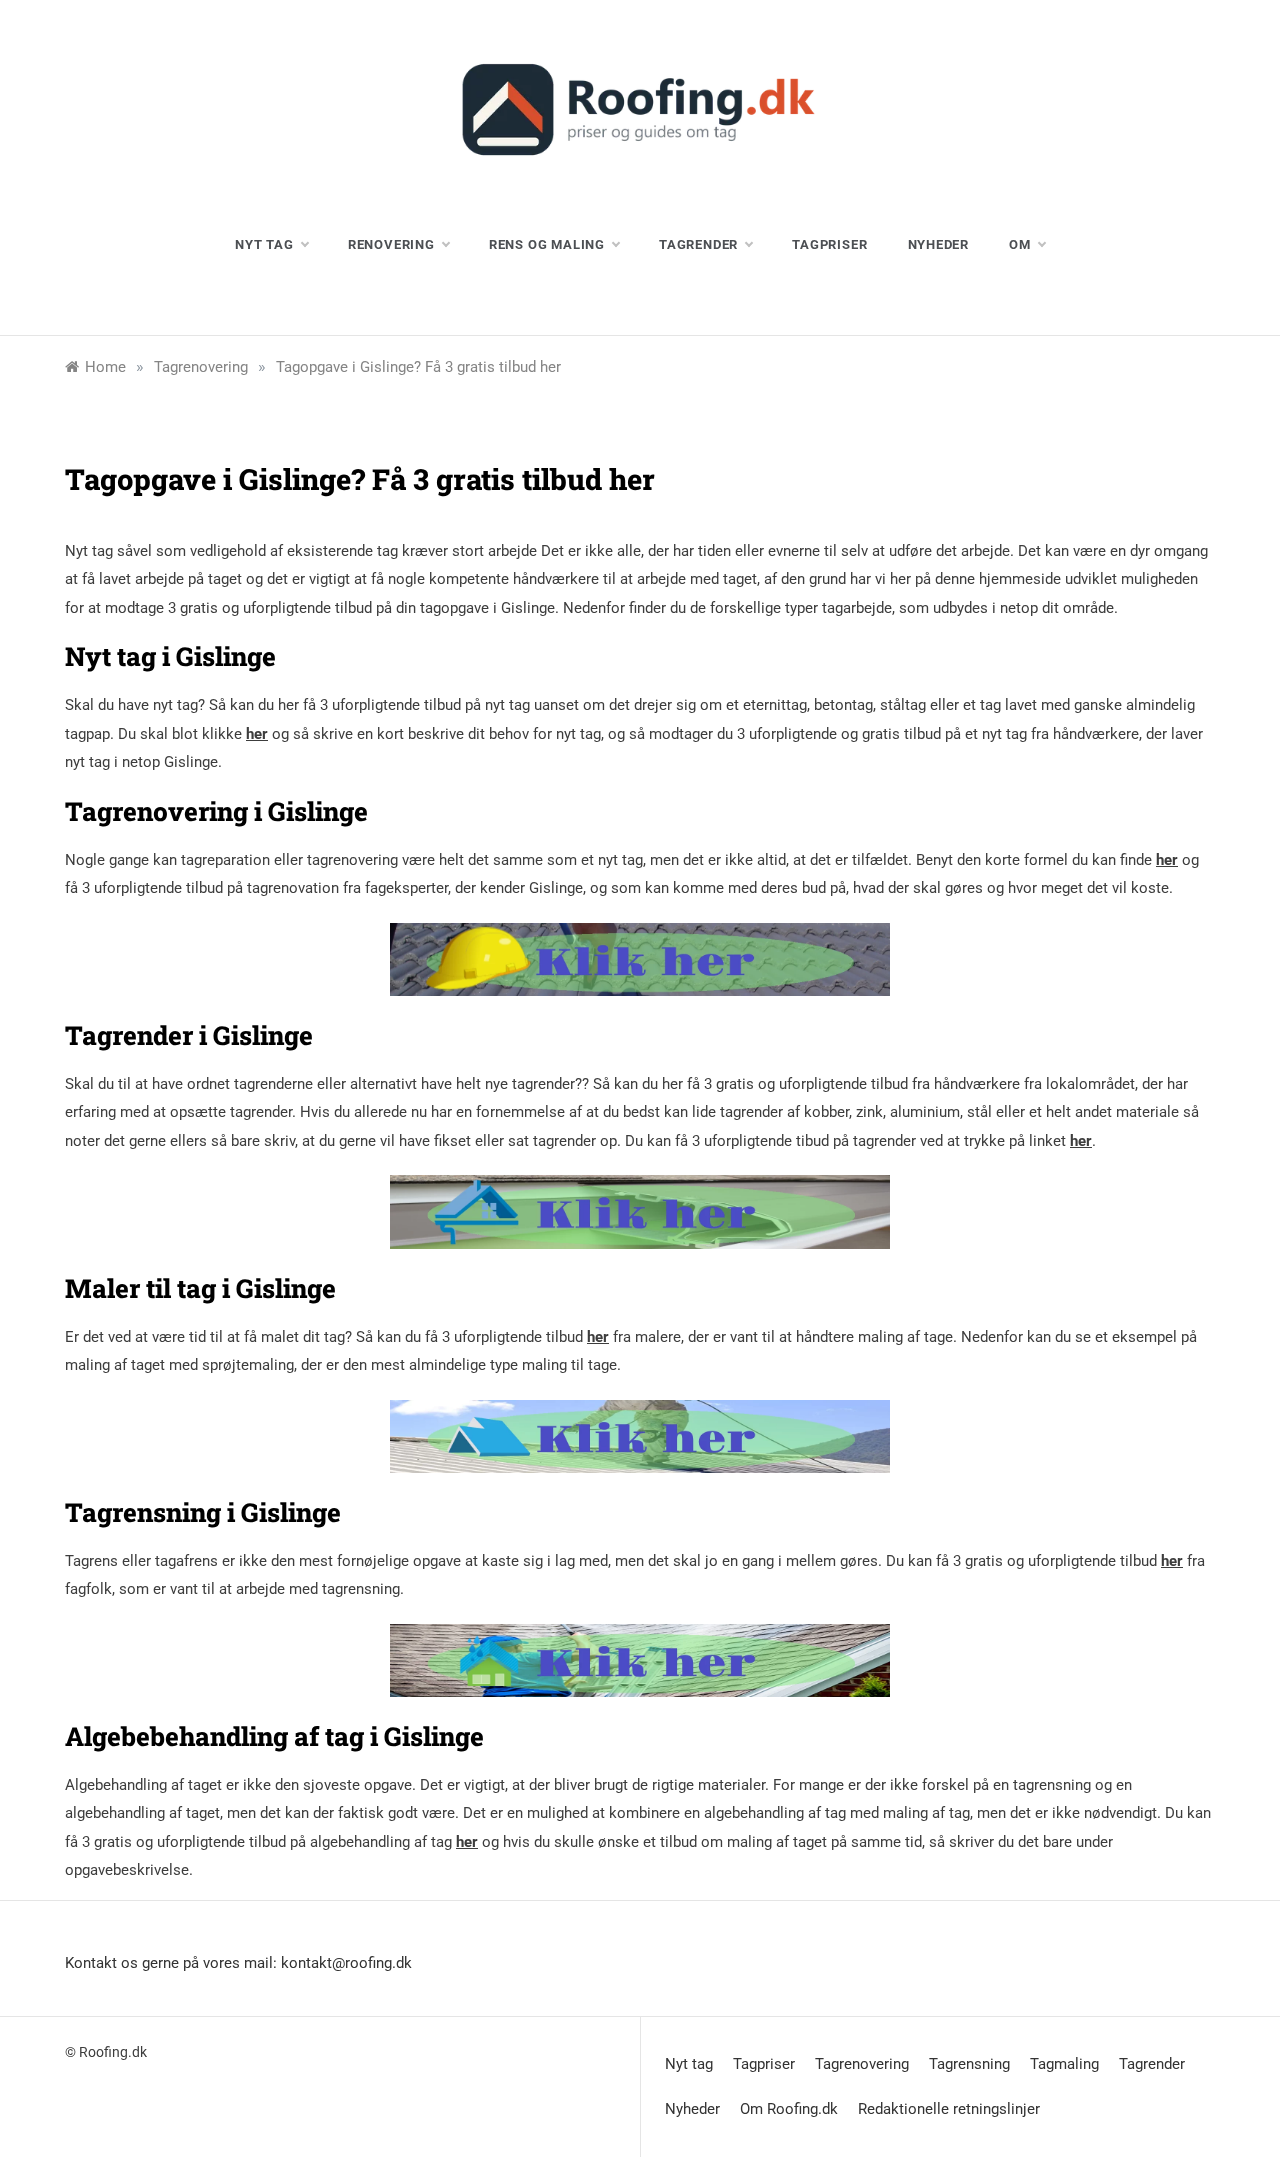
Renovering (391, 244)
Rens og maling (547, 244)
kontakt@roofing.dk (346, 1963)
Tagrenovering (862, 2064)
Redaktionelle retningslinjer (949, 2109)
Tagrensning (969, 2064)
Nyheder (939, 244)
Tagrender (698, 244)
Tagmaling (1064, 2064)
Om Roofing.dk (789, 2109)
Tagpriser (829, 244)
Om (1020, 244)
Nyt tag (264, 244)
